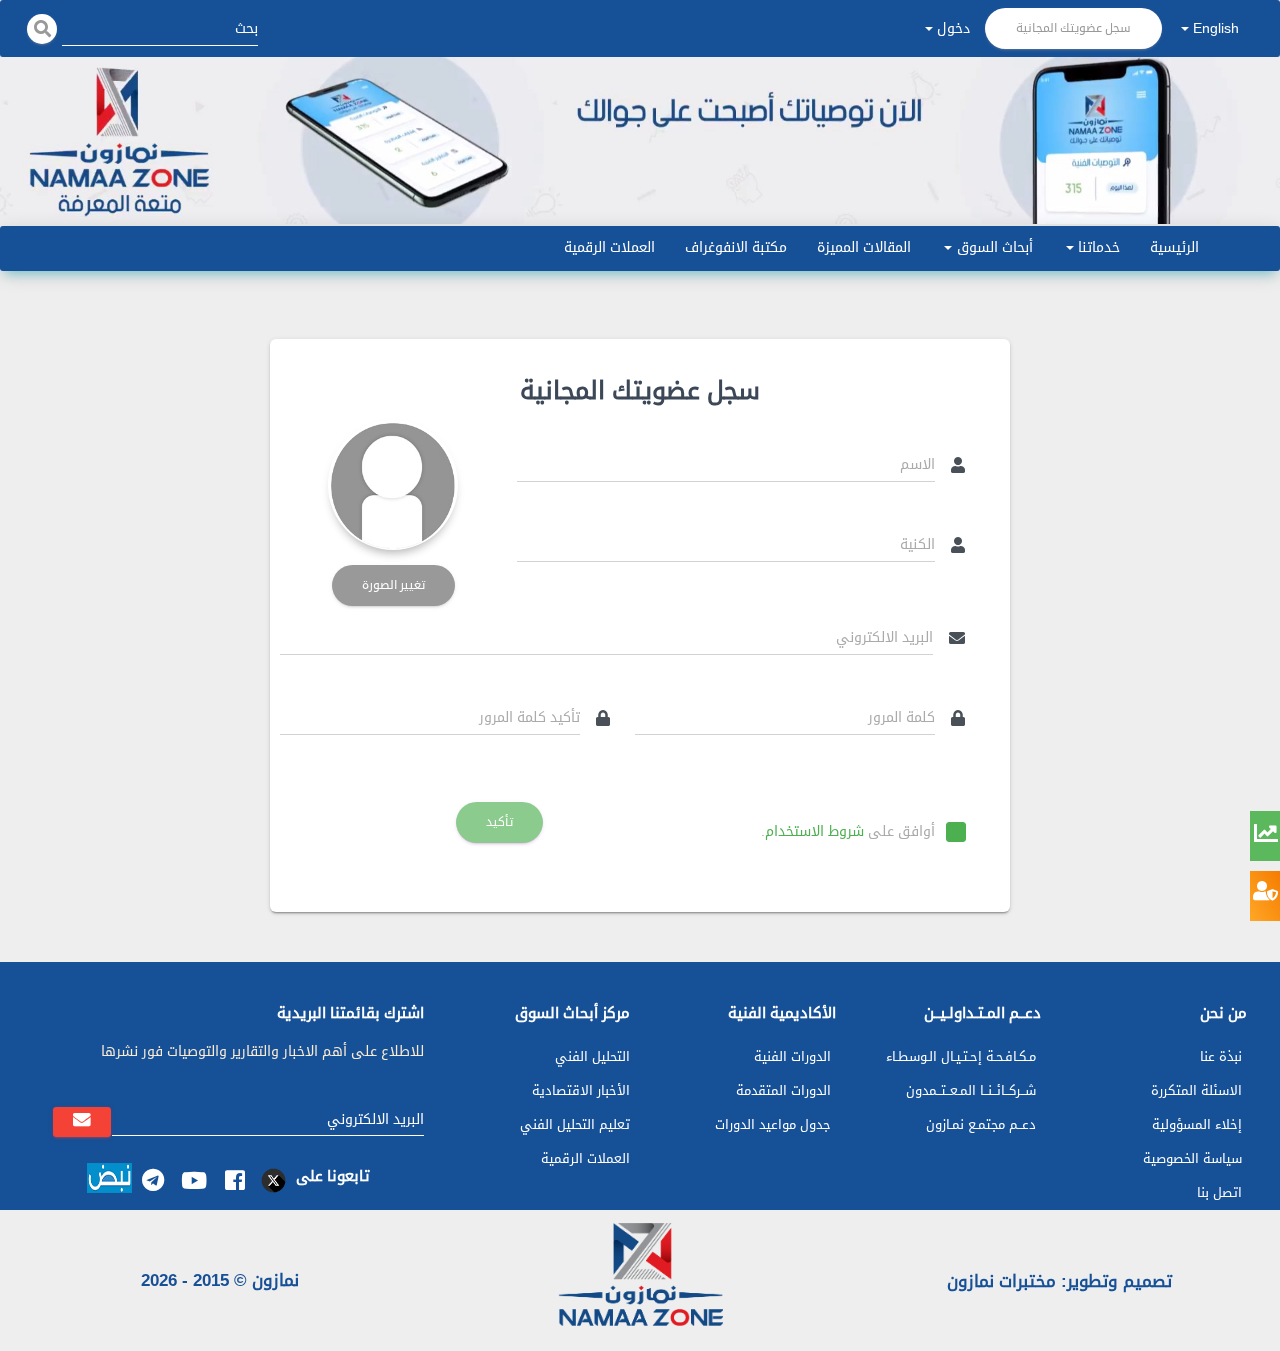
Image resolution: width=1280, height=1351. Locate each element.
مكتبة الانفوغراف (736, 247)
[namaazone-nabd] (109, 1181)
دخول (953, 28)
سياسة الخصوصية (1192, 1158)
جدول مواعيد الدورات (773, 1124)
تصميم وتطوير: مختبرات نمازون (1059, 1281)
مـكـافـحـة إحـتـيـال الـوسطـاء (961, 1056)
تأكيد (499, 822)
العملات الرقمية (609, 247)
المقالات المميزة (864, 247)
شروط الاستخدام (814, 831)
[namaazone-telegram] (152, 1180)
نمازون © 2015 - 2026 (220, 1280)
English (1216, 28)
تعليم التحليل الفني (575, 1124)
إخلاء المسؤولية (1197, 1124)
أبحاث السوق (995, 247)
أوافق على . (848, 831)
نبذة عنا (1221, 1056)
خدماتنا (1099, 247)
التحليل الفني (592, 1056)
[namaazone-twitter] (275, 1180)
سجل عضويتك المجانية (1073, 28)
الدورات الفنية (792, 1056)
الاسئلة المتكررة (1196, 1090)
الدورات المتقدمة (783, 1090)
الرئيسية (1174, 247)
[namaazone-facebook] (234, 1180)
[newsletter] (82, 1122)
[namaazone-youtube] (193, 1180)
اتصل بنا (1219, 1192)
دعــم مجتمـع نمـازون (981, 1124)
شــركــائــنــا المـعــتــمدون (971, 1090)
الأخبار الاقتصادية (581, 1090)
